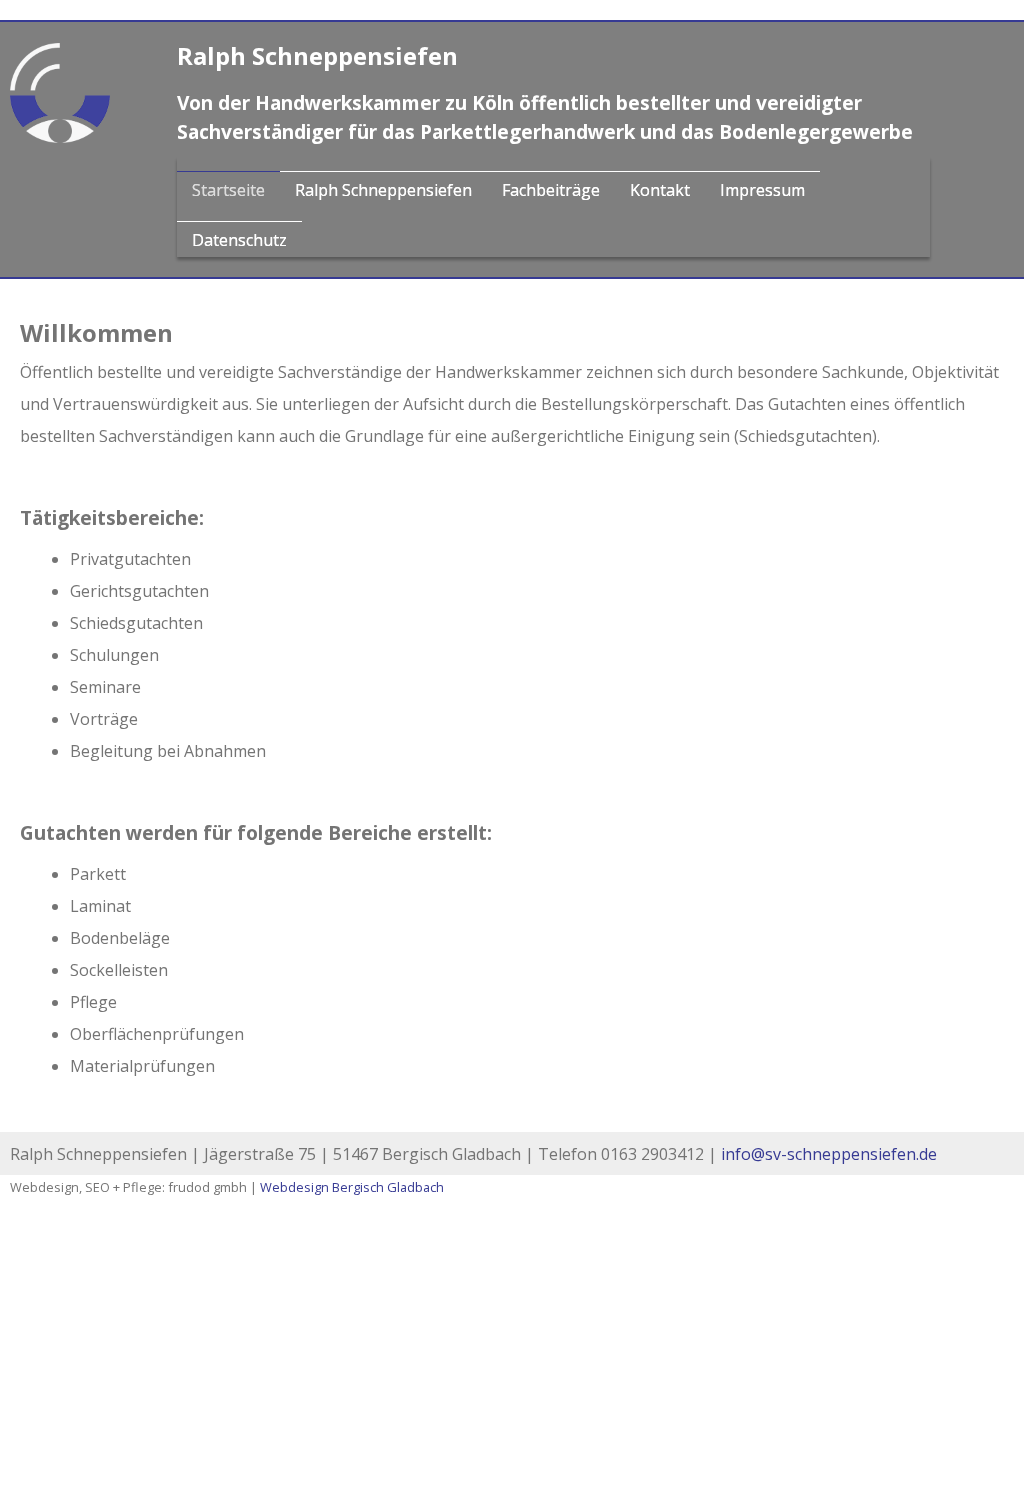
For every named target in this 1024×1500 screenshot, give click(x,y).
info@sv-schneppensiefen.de (829, 1154)
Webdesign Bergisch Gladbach (352, 1187)
